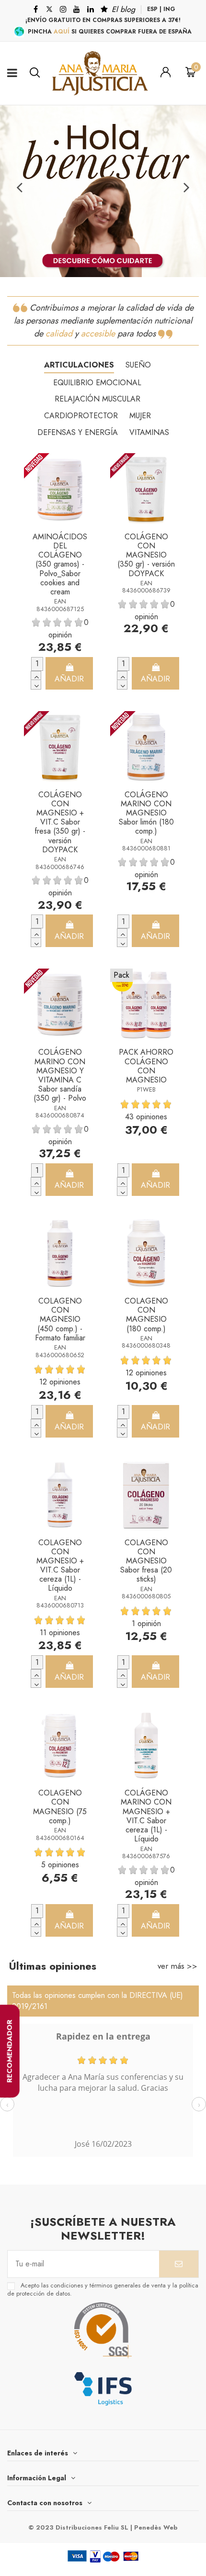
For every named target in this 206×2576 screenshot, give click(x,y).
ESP (152, 9)
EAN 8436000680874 (60, 1112)
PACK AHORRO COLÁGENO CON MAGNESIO (146, 1066)
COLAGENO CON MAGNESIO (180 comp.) (146, 1315)
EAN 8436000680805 (146, 1593)
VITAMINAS (149, 432)
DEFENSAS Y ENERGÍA (78, 432)
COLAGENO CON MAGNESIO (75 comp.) (60, 1807)
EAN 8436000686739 (146, 587)
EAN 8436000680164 (60, 1834)
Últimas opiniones (52, 1966)
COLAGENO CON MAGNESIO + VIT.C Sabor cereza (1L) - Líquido (60, 1566)
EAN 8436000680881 (146, 845)
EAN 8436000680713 (60, 1602)
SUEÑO (138, 365)
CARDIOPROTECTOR (81, 416)
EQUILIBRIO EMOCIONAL (97, 383)
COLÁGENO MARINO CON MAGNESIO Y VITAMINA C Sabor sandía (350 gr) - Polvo (60, 1075)
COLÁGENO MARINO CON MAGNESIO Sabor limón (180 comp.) (146, 813)
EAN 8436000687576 (146, 1852)
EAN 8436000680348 (146, 1342)
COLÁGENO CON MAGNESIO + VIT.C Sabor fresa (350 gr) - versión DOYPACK (60, 822)
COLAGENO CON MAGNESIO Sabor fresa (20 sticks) (146, 1561)
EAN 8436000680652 (60, 1351)
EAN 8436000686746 (60, 863)
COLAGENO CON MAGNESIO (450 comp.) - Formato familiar (60, 1319)
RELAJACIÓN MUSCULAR (97, 399)
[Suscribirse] (179, 2264)
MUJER (140, 416)
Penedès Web (156, 2527)
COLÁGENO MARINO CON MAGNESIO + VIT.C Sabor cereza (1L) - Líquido (146, 1816)
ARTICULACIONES (79, 365)
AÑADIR (69, 679)
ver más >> (177, 1966)
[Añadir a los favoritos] (86, 470)
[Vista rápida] (86, 492)
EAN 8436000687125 (60, 605)
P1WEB (146, 1089)
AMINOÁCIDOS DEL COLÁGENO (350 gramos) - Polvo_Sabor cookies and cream (60, 564)
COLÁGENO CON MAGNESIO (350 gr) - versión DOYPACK (146, 555)
